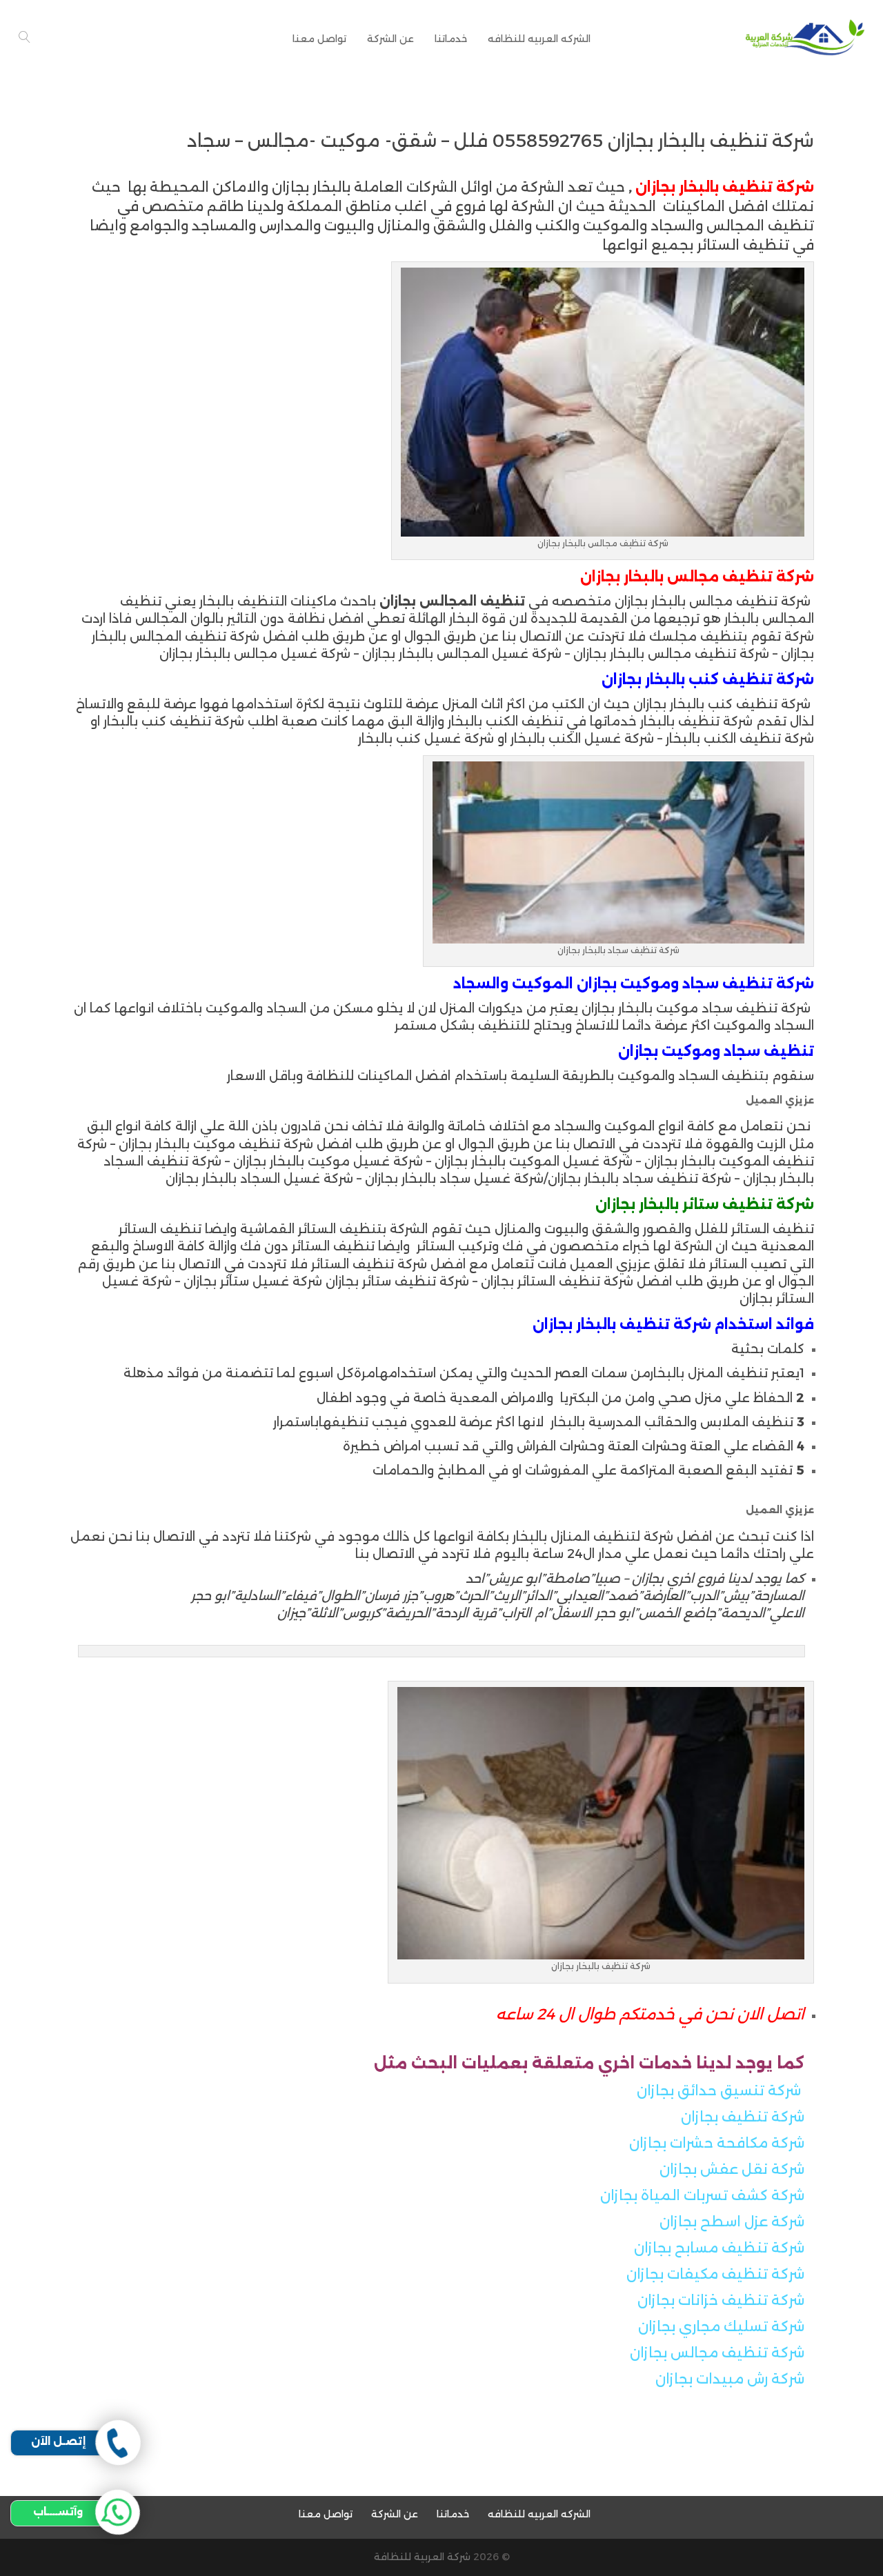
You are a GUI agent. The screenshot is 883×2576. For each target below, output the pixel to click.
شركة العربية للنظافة (422, 2557)
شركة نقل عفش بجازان (732, 2169)
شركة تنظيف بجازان (743, 2117)
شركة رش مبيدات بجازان (730, 2379)
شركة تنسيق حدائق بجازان (719, 2090)
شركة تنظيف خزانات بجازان (721, 2300)
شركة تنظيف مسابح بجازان (719, 2248)
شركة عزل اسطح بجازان (732, 2221)
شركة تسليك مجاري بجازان (721, 2326)
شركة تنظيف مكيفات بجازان (715, 2274)
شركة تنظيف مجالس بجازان (717, 2353)
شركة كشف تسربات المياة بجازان (702, 2195)
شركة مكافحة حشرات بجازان (717, 2143)
